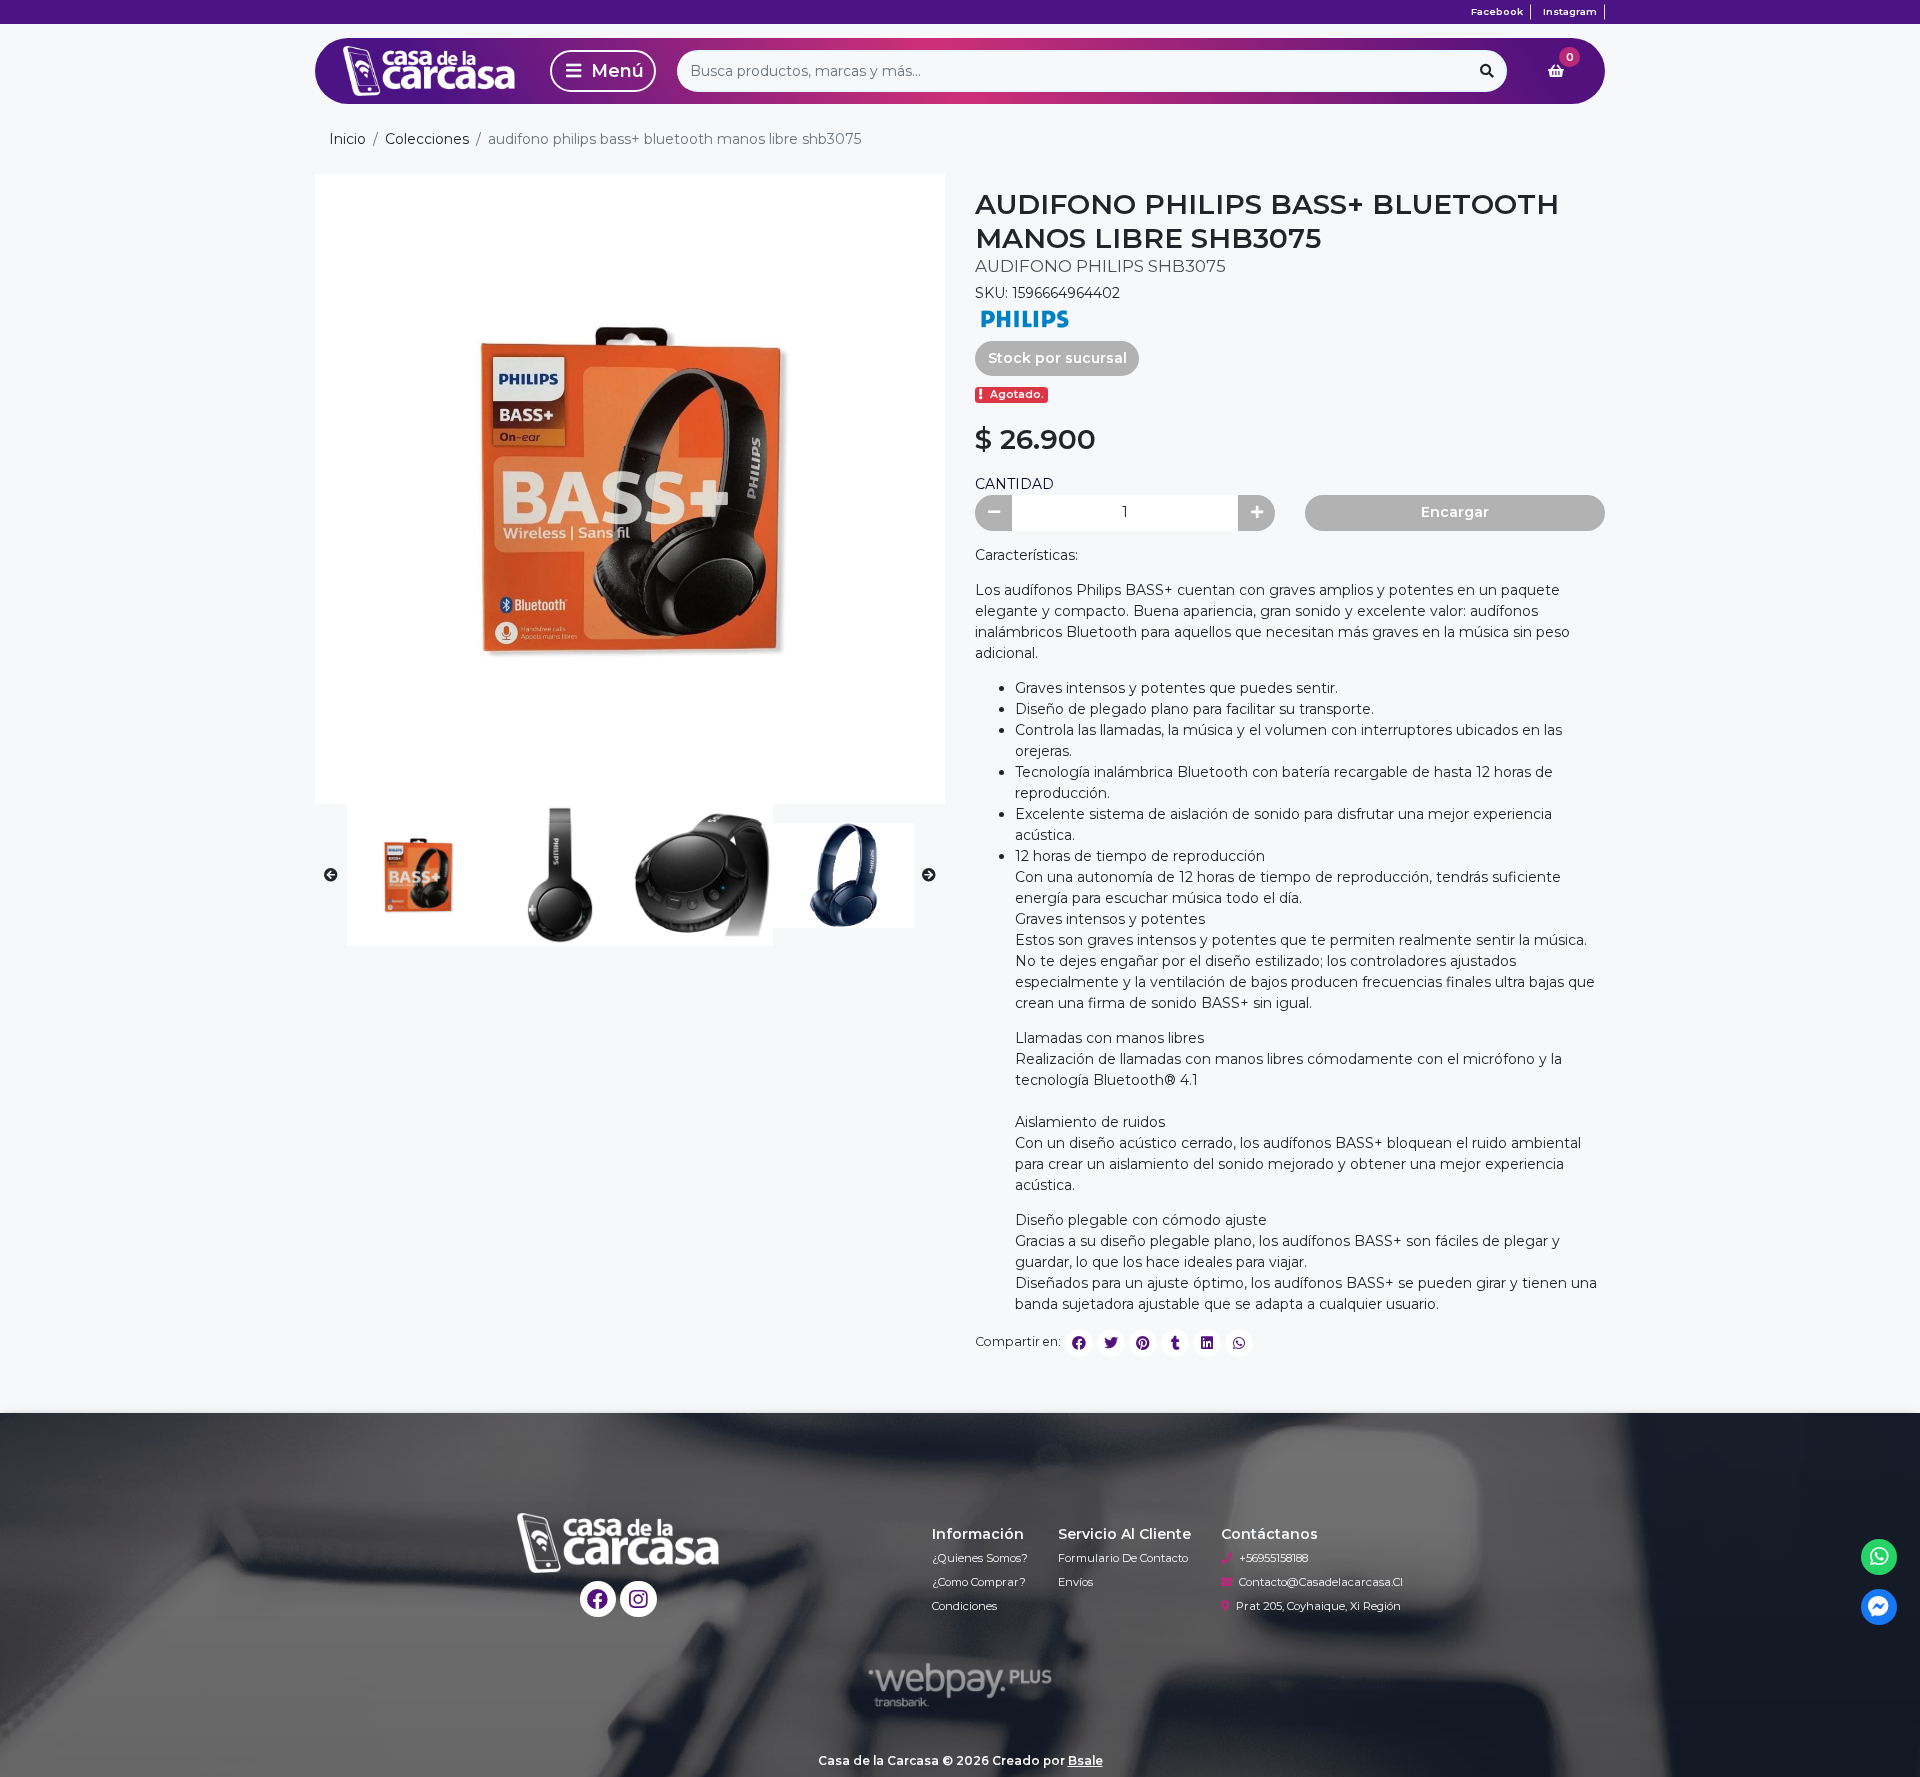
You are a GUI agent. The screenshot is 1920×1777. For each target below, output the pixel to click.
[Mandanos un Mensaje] (1879, 1607)
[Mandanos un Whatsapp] (1879, 1557)
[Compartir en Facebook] (1079, 1343)
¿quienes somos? (980, 1558)
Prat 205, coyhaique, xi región (1318, 1606)
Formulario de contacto (1123, 1558)
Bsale (1085, 1760)
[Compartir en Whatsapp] (1239, 1343)
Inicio (347, 139)
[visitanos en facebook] (598, 1599)
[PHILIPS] (1025, 317)
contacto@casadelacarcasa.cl (1321, 1582)
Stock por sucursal (1057, 358)
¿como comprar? (979, 1582)
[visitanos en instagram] (638, 1599)
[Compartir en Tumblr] (1175, 1343)
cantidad (1014, 484)
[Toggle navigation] (603, 71)
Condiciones (964, 1606)
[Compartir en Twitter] (1111, 1343)
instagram (1570, 11)
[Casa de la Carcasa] (429, 71)
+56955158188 (1273, 1558)
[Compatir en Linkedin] (1207, 1343)
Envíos (1075, 1582)
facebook (1497, 11)
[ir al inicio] (618, 1543)
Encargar (1455, 512)
